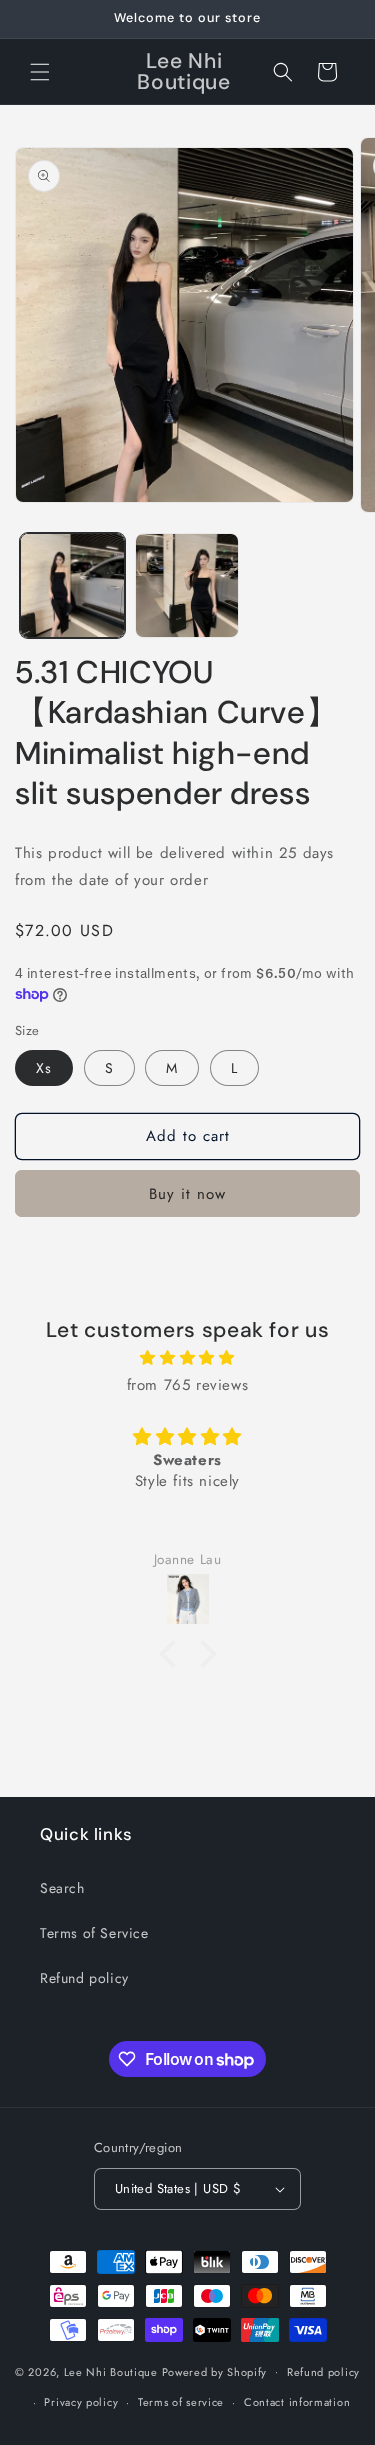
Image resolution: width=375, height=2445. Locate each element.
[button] (40, 72)
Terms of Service (94, 1933)
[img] (187, 1358)
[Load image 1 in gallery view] (72, 585)
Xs (44, 1068)
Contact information (297, 2402)
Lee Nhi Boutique (111, 2371)
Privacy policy (81, 2402)
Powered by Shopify (215, 2371)
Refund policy (84, 1978)
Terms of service (181, 2402)
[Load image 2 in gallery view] (187, 585)
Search (62, 1888)
